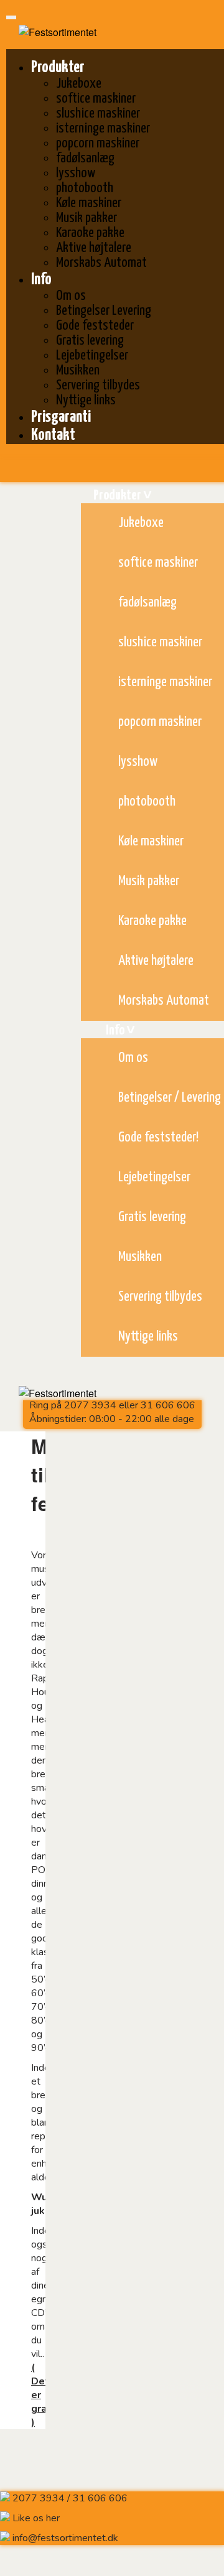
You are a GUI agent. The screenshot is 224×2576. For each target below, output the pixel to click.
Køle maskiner (89, 203)
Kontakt (53, 435)
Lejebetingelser (92, 356)
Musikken (78, 370)
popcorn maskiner (98, 143)
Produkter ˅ (123, 495)
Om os (71, 296)
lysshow (76, 173)
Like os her (36, 2518)
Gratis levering (90, 341)
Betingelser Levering (104, 311)
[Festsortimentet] (51, 32)
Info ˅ (120, 1030)
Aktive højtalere (94, 248)
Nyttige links (86, 400)
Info (41, 280)
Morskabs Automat (101, 263)
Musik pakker (86, 218)
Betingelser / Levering (170, 1098)
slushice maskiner (98, 114)
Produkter (58, 67)
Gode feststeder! (158, 1137)
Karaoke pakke (90, 233)
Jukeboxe (79, 84)
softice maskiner (96, 99)
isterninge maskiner (103, 128)
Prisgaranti (61, 417)
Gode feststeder (95, 326)
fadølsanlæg (85, 158)
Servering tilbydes (98, 385)
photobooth (85, 188)
